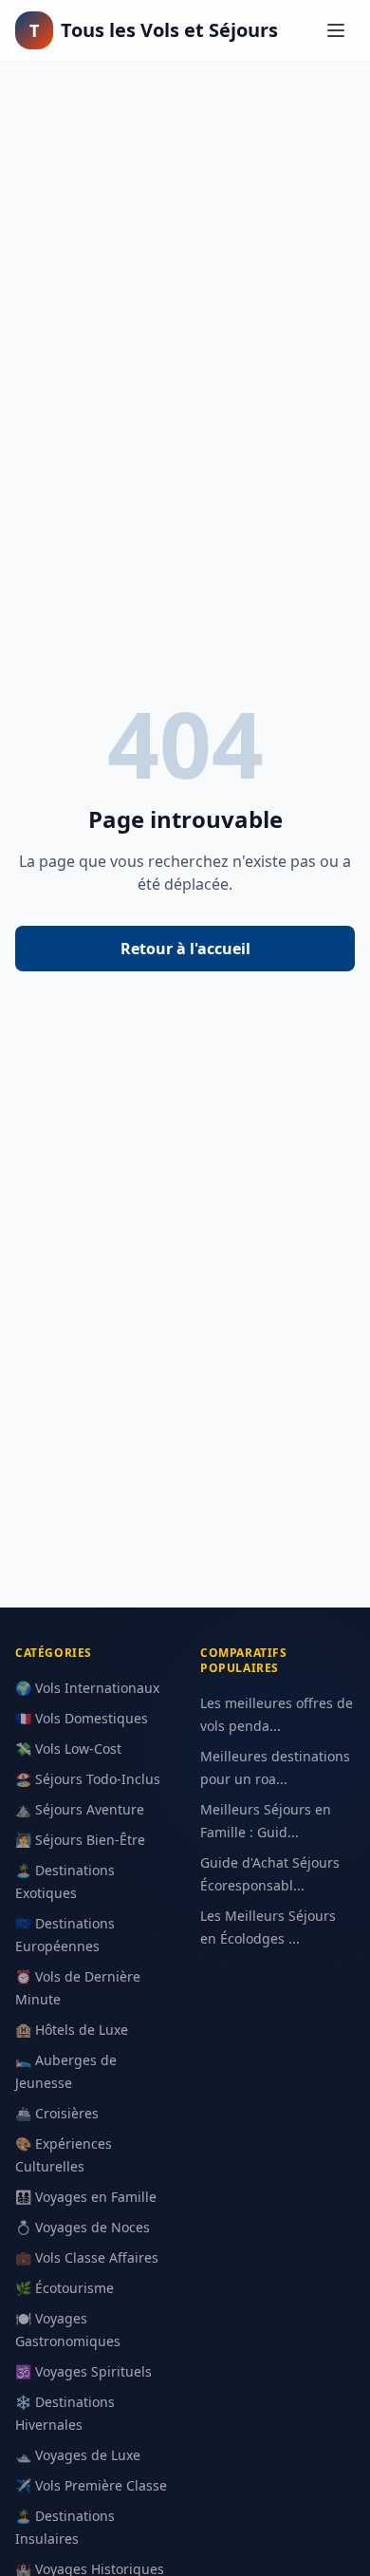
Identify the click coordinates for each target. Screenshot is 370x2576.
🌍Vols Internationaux (87, 1688)
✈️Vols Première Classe (91, 2485)
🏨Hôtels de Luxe (72, 2030)
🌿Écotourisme (65, 2288)
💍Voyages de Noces (83, 2227)
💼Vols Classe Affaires (87, 2257)
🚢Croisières (57, 2113)
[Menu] (336, 30)
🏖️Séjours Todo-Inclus (88, 1779)
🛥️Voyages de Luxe (78, 2455)
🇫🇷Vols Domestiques (82, 1718)
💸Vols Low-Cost (68, 1749)
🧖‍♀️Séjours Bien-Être (80, 1840)
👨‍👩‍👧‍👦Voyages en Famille (86, 2197)
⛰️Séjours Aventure (80, 1809)
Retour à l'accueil (185, 949)
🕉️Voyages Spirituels (83, 2371)
